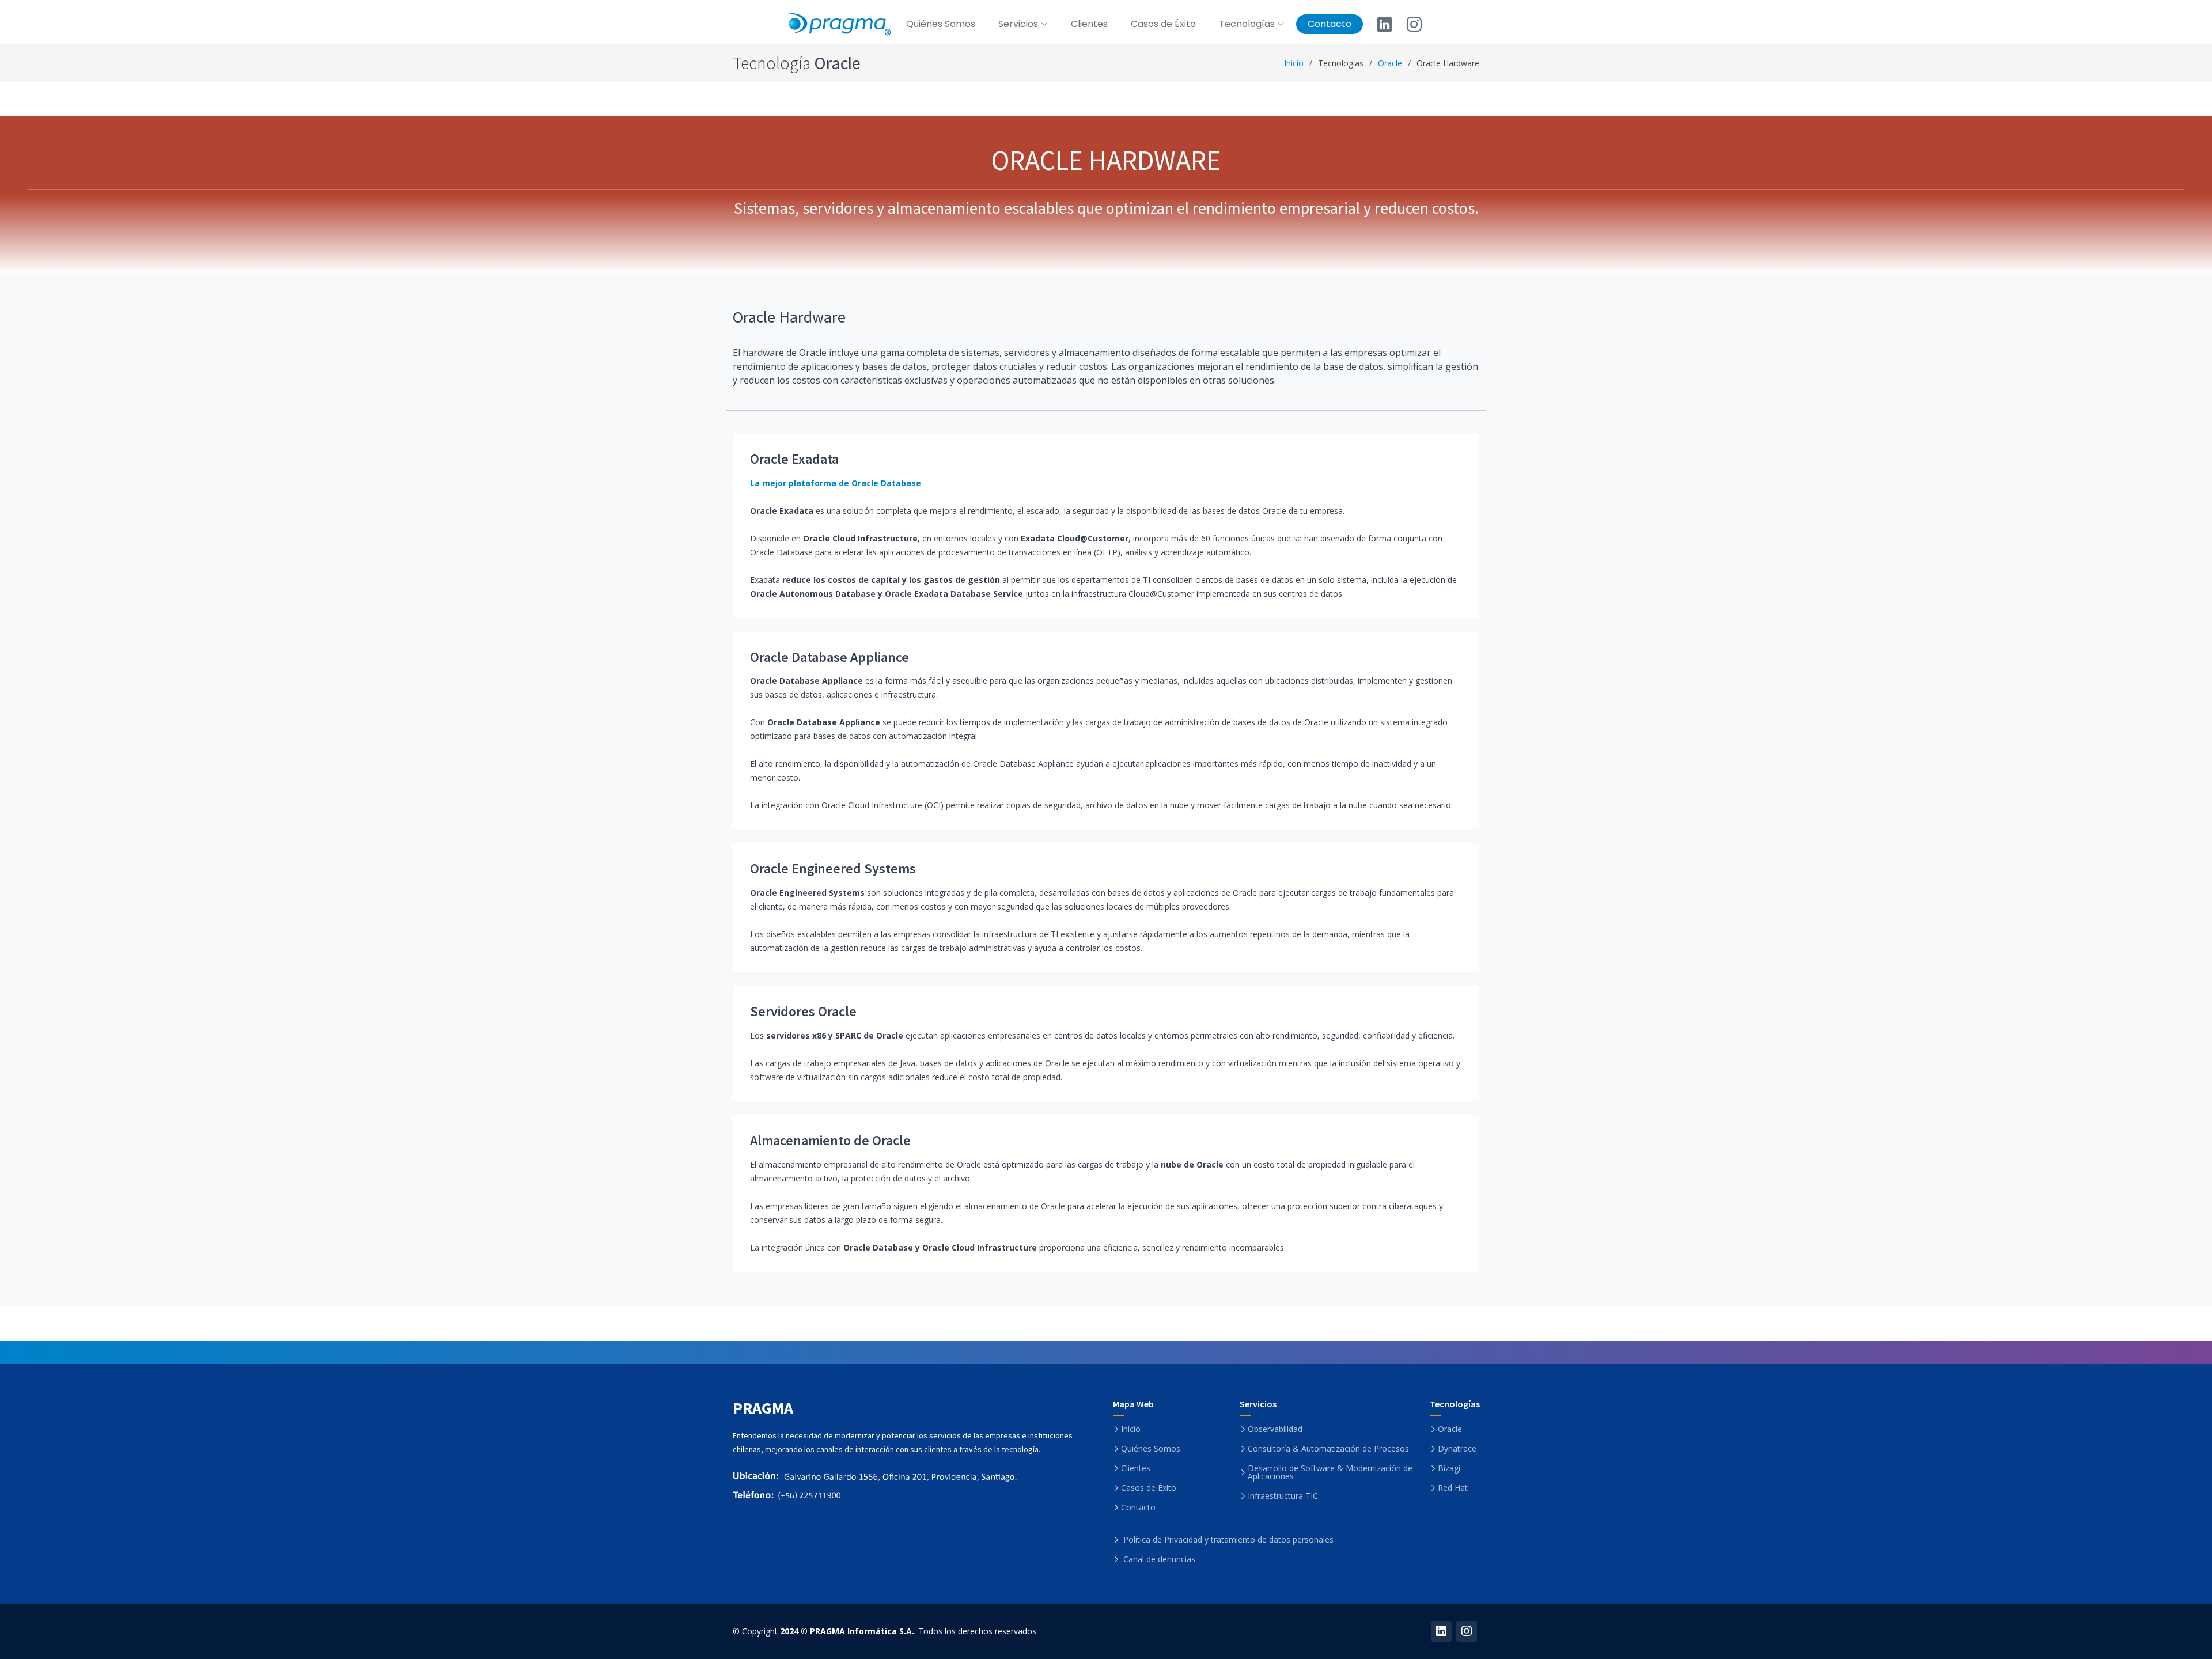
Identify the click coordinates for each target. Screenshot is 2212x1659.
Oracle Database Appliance (829, 657)
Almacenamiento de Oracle (830, 1140)
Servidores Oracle (803, 1011)
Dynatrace (1457, 1449)
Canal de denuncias (1159, 1559)
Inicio (1294, 63)
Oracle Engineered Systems (833, 868)
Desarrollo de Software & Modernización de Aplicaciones (1330, 1472)
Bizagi (1449, 1468)
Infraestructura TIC (1283, 1496)
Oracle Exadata (794, 459)
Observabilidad (1275, 1429)
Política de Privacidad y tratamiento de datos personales (1228, 1540)
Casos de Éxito (1163, 24)
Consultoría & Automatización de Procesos (1328, 1449)
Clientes (1089, 24)
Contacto (1330, 24)
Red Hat (1453, 1488)
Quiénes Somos (941, 24)
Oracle (1390, 63)
